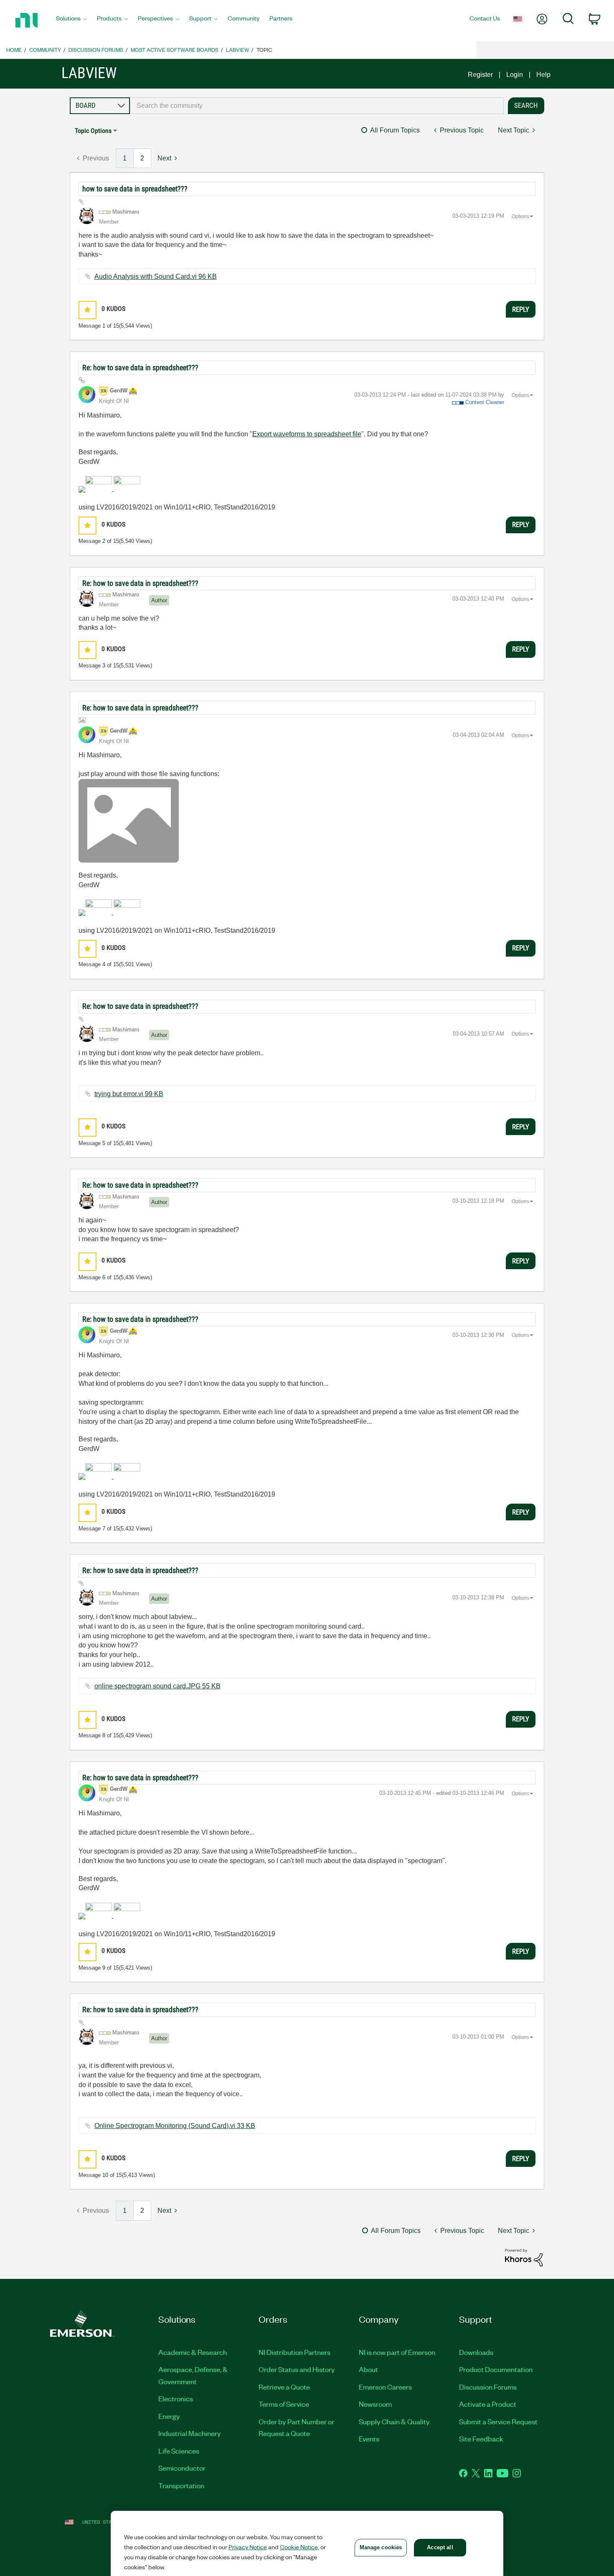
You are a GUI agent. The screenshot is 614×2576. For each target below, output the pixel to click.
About (368, 2369)
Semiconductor (182, 2468)
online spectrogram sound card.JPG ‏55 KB (157, 1686)
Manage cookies (381, 2547)
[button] (88, 310)
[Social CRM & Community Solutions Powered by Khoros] (524, 2257)
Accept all (440, 2547)
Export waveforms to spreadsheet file (307, 434)
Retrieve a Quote (284, 2387)
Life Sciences (179, 2451)
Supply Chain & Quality (394, 2421)
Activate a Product (488, 2404)
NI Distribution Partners (294, 2352)
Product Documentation (496, 2369)
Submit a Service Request (498, 2421)
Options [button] (520, 216)
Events (369, 2439)
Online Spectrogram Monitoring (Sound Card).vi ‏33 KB (175, 2126)
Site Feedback (481, 2439)
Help (543, 75)
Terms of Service (284, 2404)
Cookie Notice (299, 2547)
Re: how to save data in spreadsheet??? (140, 368)
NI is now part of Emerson (397, 2352)
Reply (521, 309)
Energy (169, 2416)
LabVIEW (237, 50)
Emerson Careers (385, 2387)
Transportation (181, 2485)
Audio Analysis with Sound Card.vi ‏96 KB (156, 276)
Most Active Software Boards (175, 50)
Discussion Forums (96, 50)
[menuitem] (71, 20)
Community (45, 50)
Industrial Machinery (190, 2433)
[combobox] (317, 106)
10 (105, 2175)
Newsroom (375, 2404)
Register (480, 75)
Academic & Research (193, 2352)
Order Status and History (297, 2369)
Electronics (176, 2398)
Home (14, 50)
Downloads (476, 2352)
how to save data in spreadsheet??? (135, 189)
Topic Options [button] (93, 131)
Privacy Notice (248, 2547)
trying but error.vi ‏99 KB (129, 1094)
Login (515, 75)
